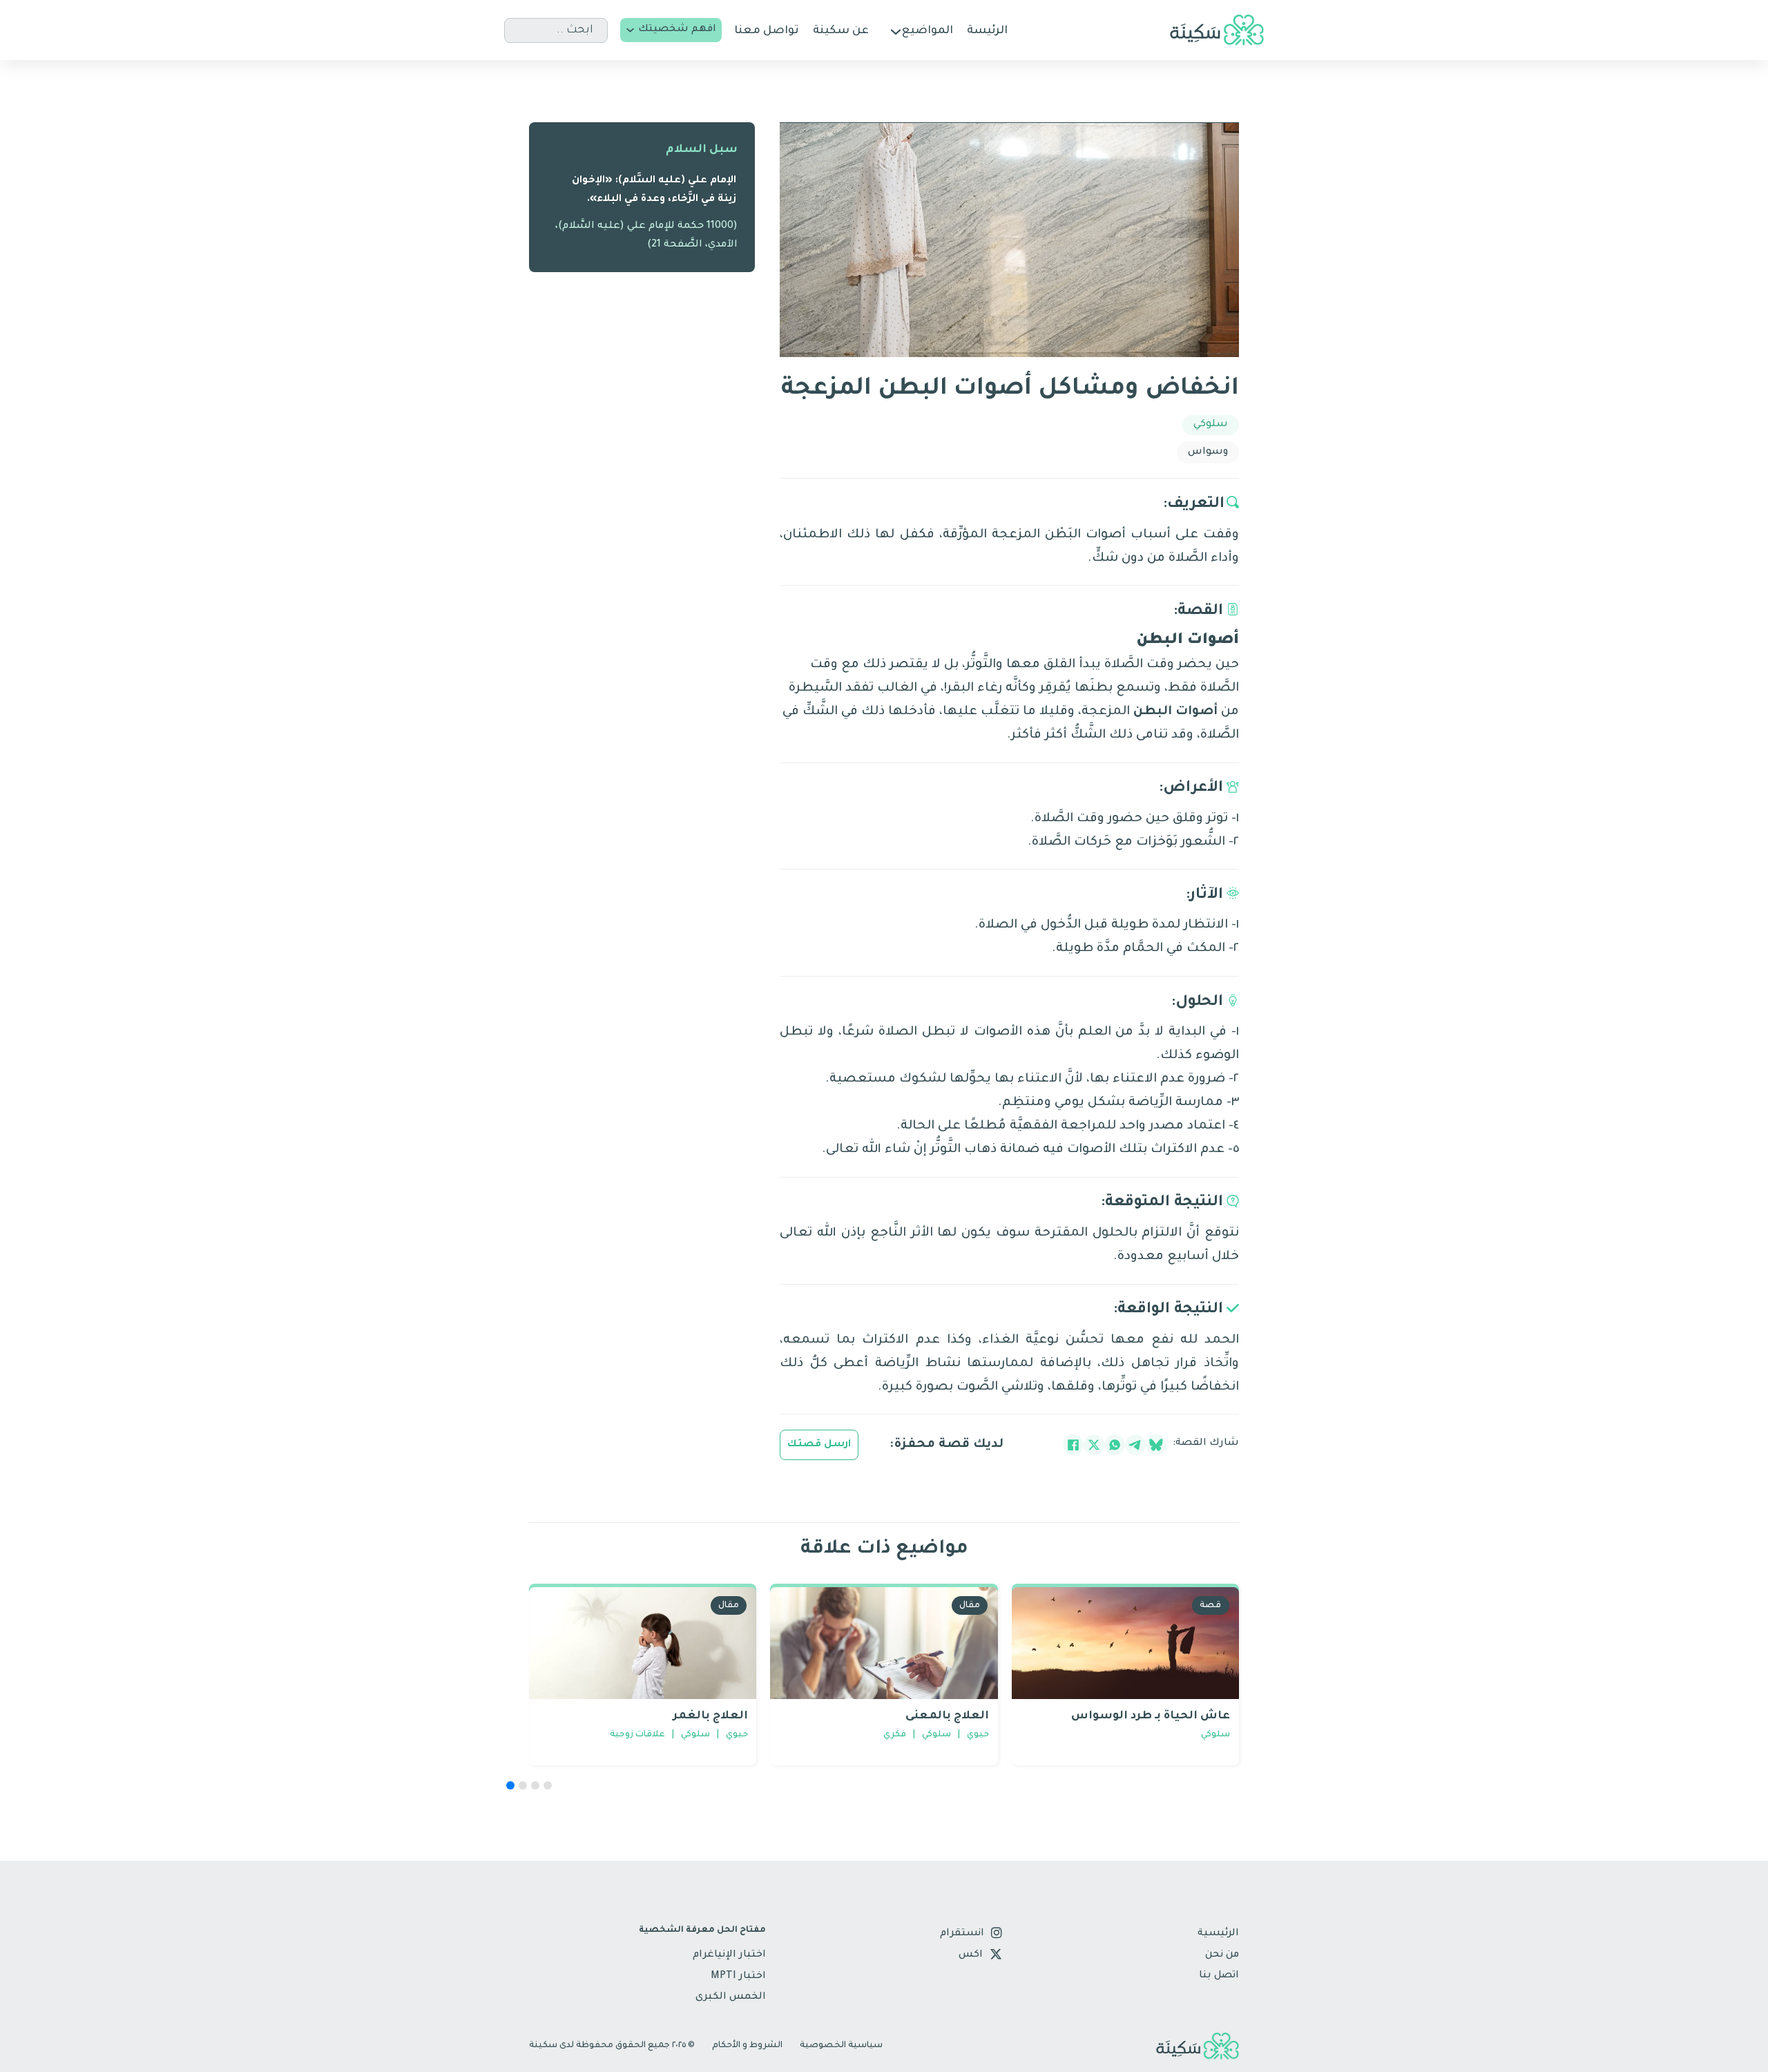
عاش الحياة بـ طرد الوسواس (1151, 1716)
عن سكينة (841, 31)
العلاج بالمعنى (947, 1716)
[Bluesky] (1156, 1445)
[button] (510, 1785)
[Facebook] (1073, 1445)
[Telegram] (1135, 1445)
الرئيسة (987, 31)
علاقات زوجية (637, 1735)
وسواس (1208, 452)
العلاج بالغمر (710, 1716)
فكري (895, 1735)
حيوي (737, 1735)
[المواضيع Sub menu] (896, 32)
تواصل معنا (767, 31)
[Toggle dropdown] (630, 30)
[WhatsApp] (1115, 1445)
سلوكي (1211, 425)
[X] (1094, 1445)
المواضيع (928, 31)
